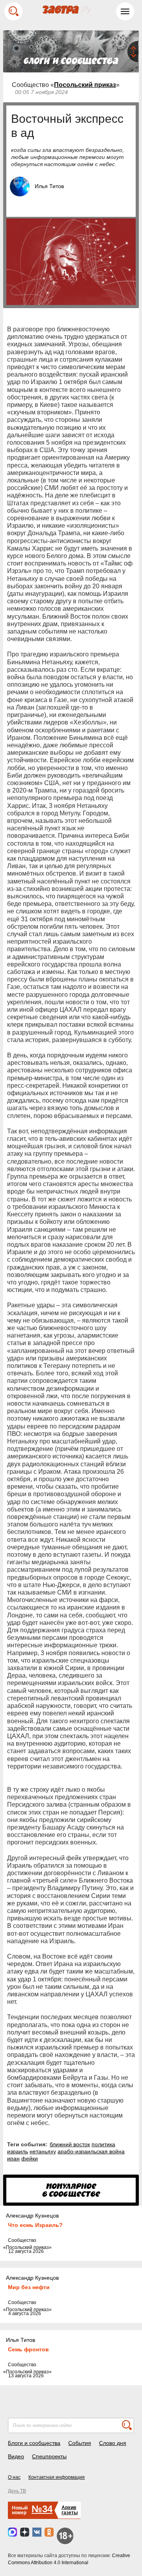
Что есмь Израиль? (35, 2225)
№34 (42, 2509)
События (80, 2443)
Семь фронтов (28, 2349)
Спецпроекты (49, 2456)
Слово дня (113, 2443)
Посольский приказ (85, 85)
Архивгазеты (70, 2510)
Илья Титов (49, 186)
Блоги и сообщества (34, 2443)
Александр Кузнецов (32, 2216)
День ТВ (17, 2491)
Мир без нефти (29, 2287)
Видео (16, 2456)
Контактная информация (57, 2477)
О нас (14, 2477)
